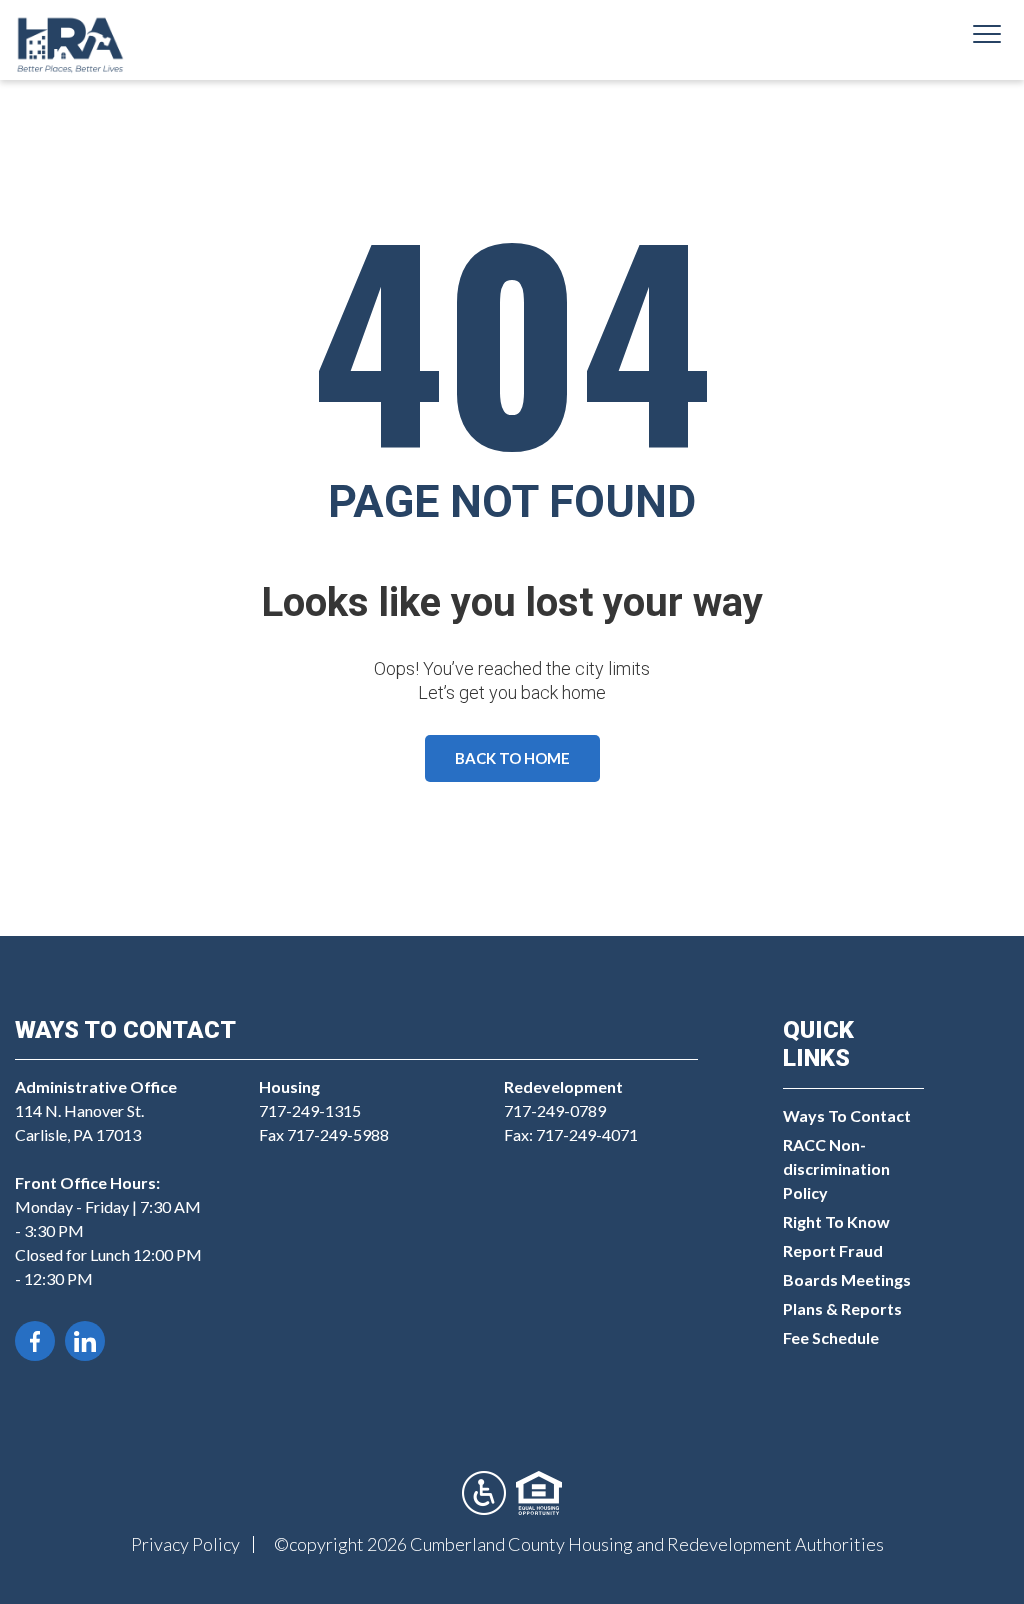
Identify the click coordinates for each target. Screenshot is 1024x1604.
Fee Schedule (831, 1337)
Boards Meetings (847, 1279)
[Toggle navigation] (987, 37)
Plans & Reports (842, 1308)
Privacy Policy (185, 1544)
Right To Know (836, 1221)
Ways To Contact (847, 1115)
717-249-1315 (310, 1110)
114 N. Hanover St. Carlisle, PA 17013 (96, 1110)
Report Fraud (833, 1250)
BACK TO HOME (512, 758)
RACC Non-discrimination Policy (836, 1168)
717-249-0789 (555, 1110)
